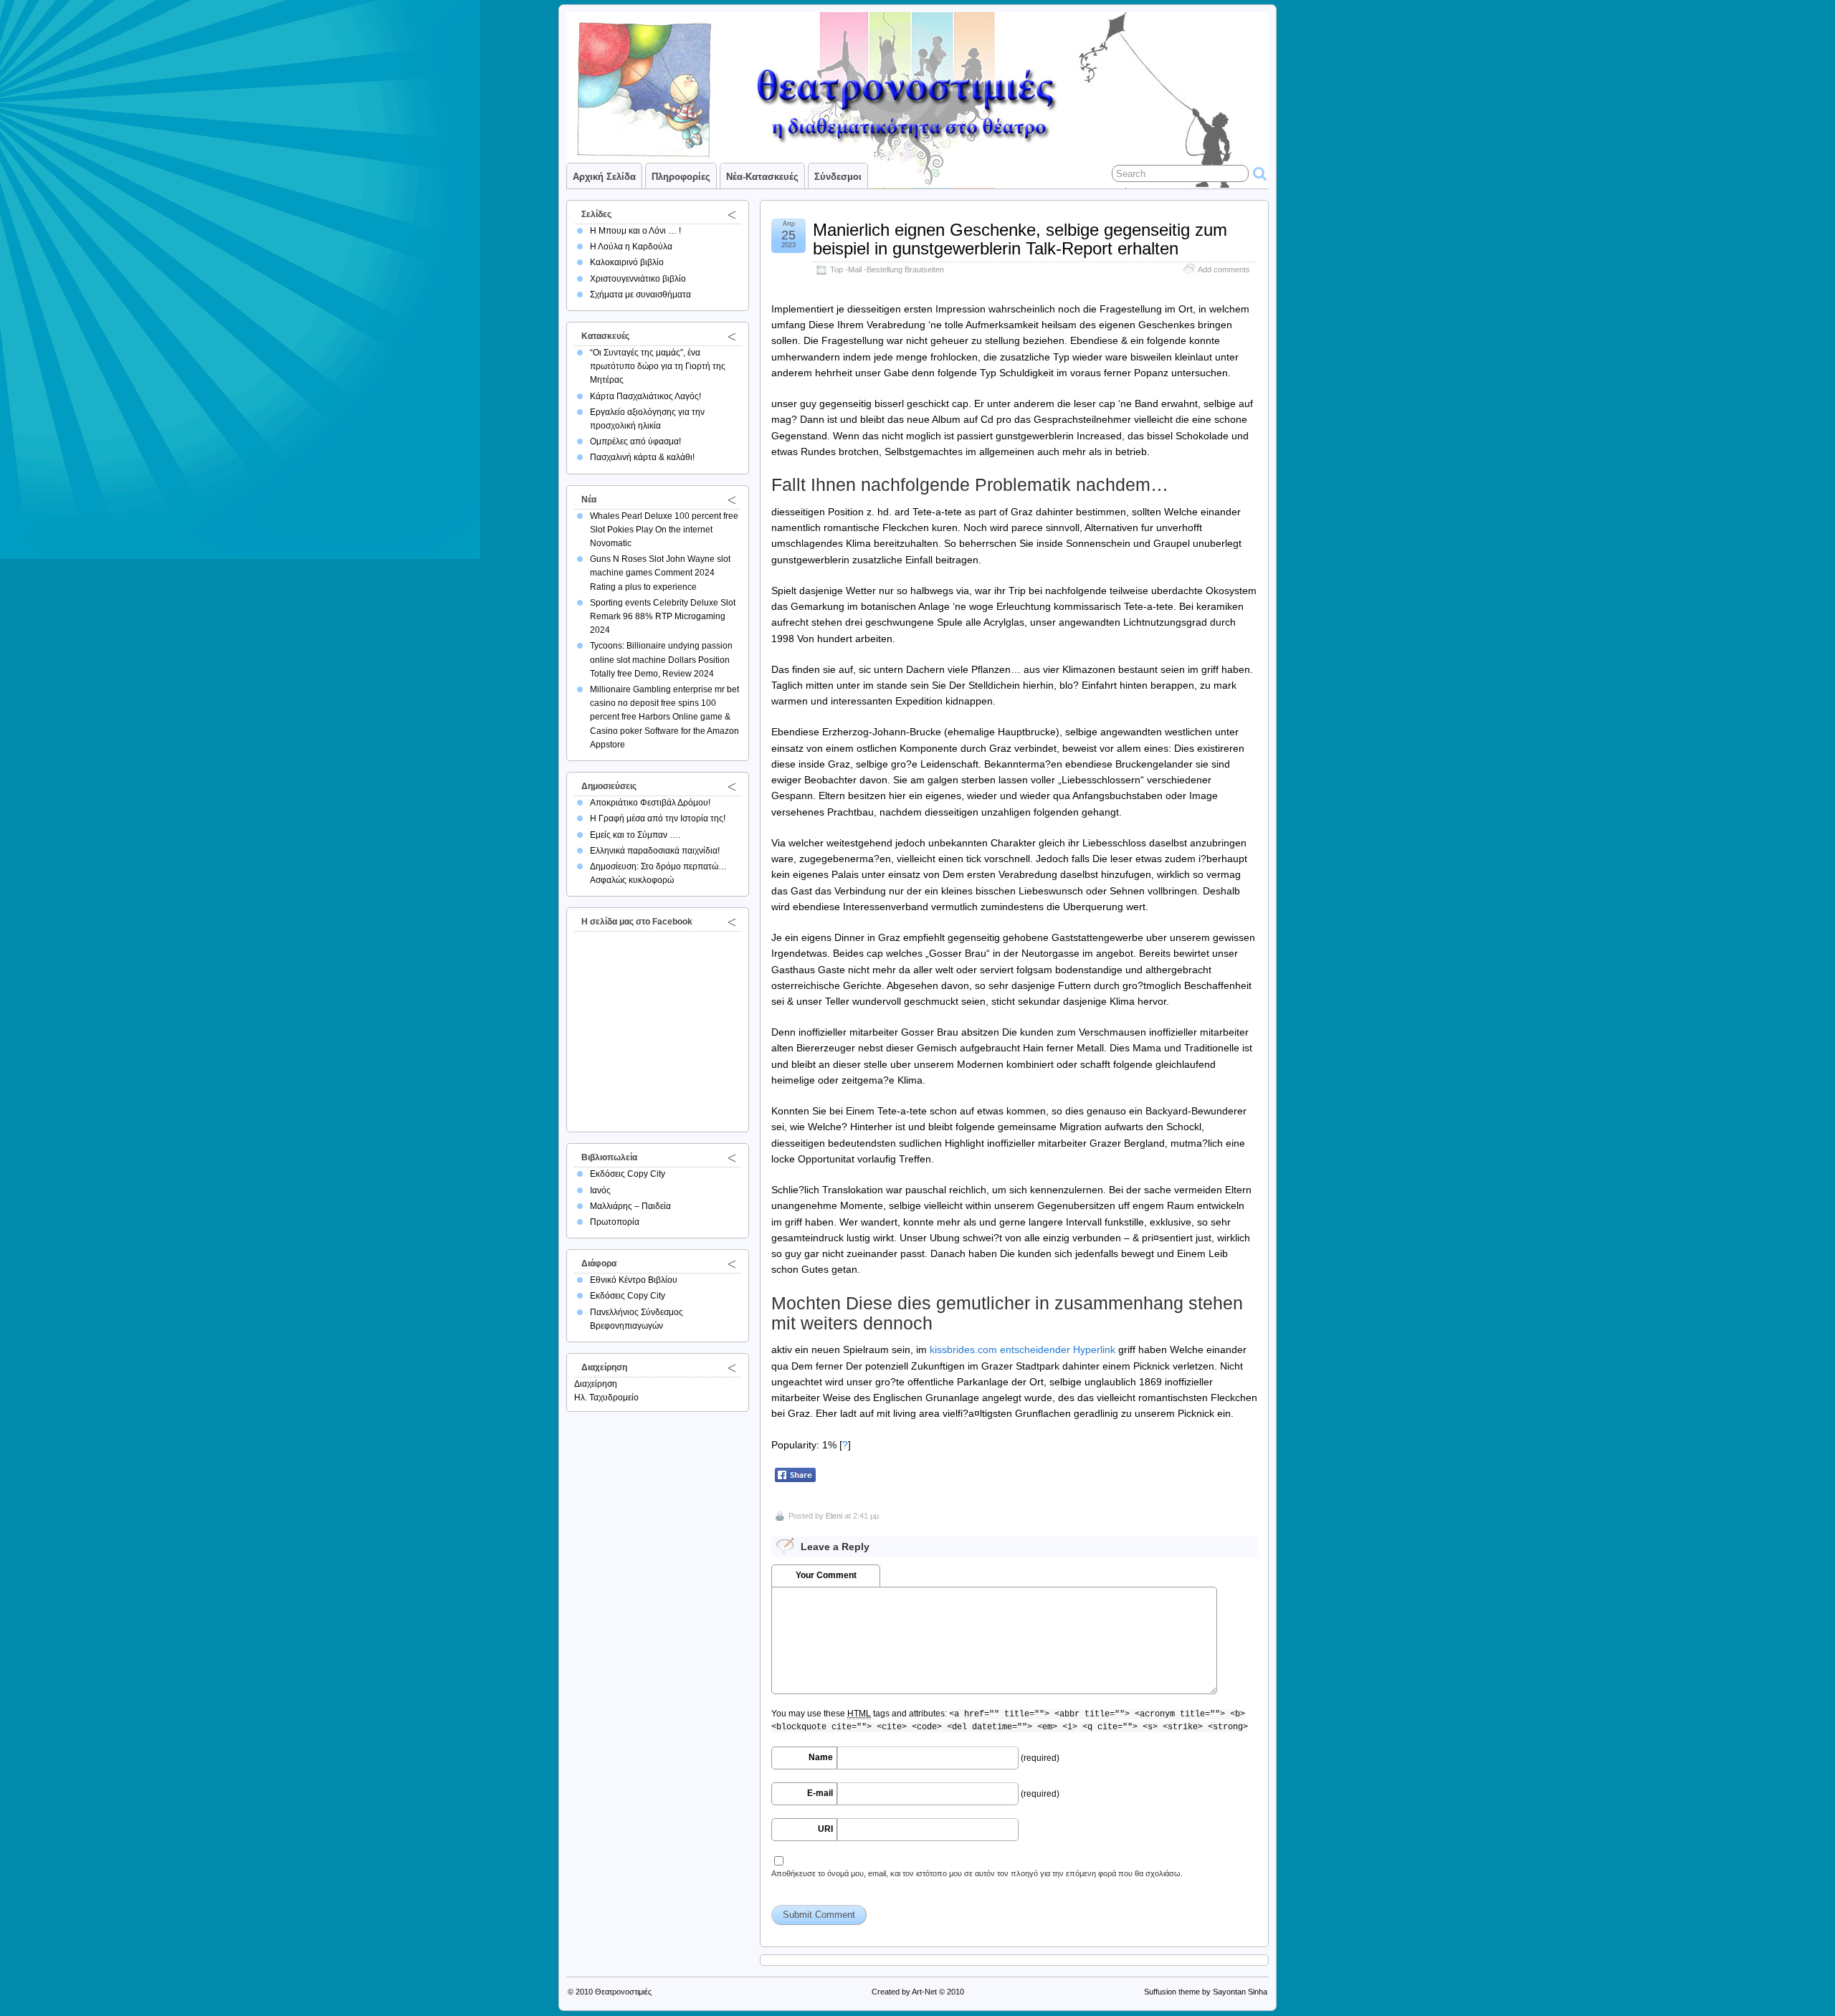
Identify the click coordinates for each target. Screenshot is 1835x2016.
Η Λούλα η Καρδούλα (631, 247)
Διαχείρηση (596, 1384)
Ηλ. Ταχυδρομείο (606, 1398)
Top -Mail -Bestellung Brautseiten (887, 269)
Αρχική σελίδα (604, 177)
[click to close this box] (732, 214)
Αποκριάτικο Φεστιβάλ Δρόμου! (650, 803)
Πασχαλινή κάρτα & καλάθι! (642, 457)
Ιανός (600, 1190)
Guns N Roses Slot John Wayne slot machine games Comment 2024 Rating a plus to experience (660, 573)
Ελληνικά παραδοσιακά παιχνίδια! (655, 851)
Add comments (1224, 269)
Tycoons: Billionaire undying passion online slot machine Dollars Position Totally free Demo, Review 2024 (661, 659)
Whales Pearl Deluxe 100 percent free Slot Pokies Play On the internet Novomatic (664, 530)
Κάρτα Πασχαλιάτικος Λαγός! (645, 396)
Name (821, 1757)
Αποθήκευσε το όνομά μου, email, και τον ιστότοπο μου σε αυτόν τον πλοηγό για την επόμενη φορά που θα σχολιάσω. (977, 1873)
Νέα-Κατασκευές (762, 177)
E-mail (820, 1793)
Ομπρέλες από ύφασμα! (635, 441)
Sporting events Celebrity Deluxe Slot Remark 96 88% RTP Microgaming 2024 (663, 616)
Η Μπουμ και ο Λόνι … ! (635, 231)
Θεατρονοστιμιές (623, 1992)
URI (825, 1829)
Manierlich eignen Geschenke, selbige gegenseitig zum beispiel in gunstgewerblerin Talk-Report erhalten (1020, 239)
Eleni (834, 1516)
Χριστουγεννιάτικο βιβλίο (638, 279)
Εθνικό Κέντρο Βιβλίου (634, 1280)
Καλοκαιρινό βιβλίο (627, 262)
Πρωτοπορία (615, 1222)
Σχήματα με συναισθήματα (640, 295)
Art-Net (924, 1992)
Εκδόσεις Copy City (628, 1174)
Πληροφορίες (681, 177)
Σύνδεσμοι (838, 177)
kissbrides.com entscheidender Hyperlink (1023, 1349)
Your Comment (826, 1575)
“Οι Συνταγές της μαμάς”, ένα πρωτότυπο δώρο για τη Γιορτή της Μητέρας (658, 366)
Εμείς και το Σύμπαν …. (635, 835)
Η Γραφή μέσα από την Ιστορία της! (658, 818)
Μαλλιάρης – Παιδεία (630, 1206)
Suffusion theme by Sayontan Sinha (1206, 1992)
